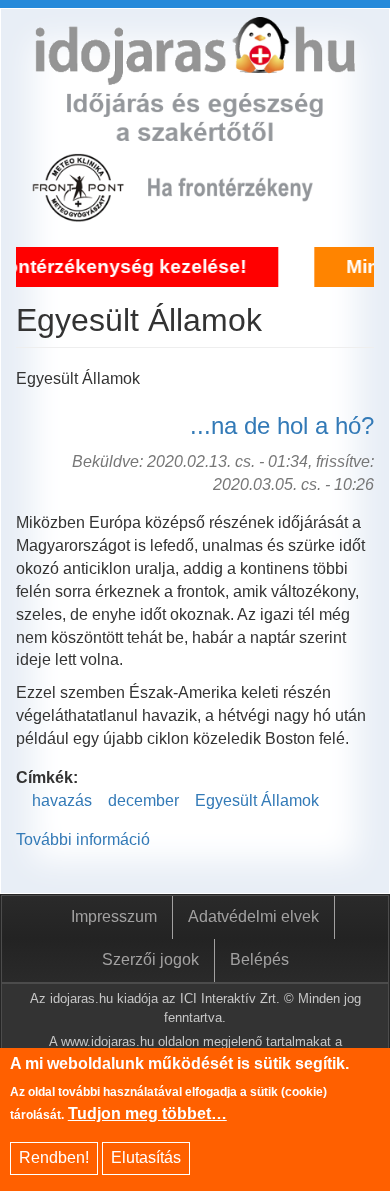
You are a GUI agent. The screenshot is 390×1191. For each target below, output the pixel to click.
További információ (83, 839)
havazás (62, 800)
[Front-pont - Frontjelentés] (244, 210)
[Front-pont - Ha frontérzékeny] (80, 210)
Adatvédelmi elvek (253, 916)
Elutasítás (146, 1157)
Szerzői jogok (150, 959)
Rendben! (54, 1157)
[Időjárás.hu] (195, 72)
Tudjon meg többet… (147, 1113)
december (143, 800)
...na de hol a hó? (282, 425)
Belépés (259, 959)
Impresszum (114, 916)
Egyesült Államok (257, 800)
